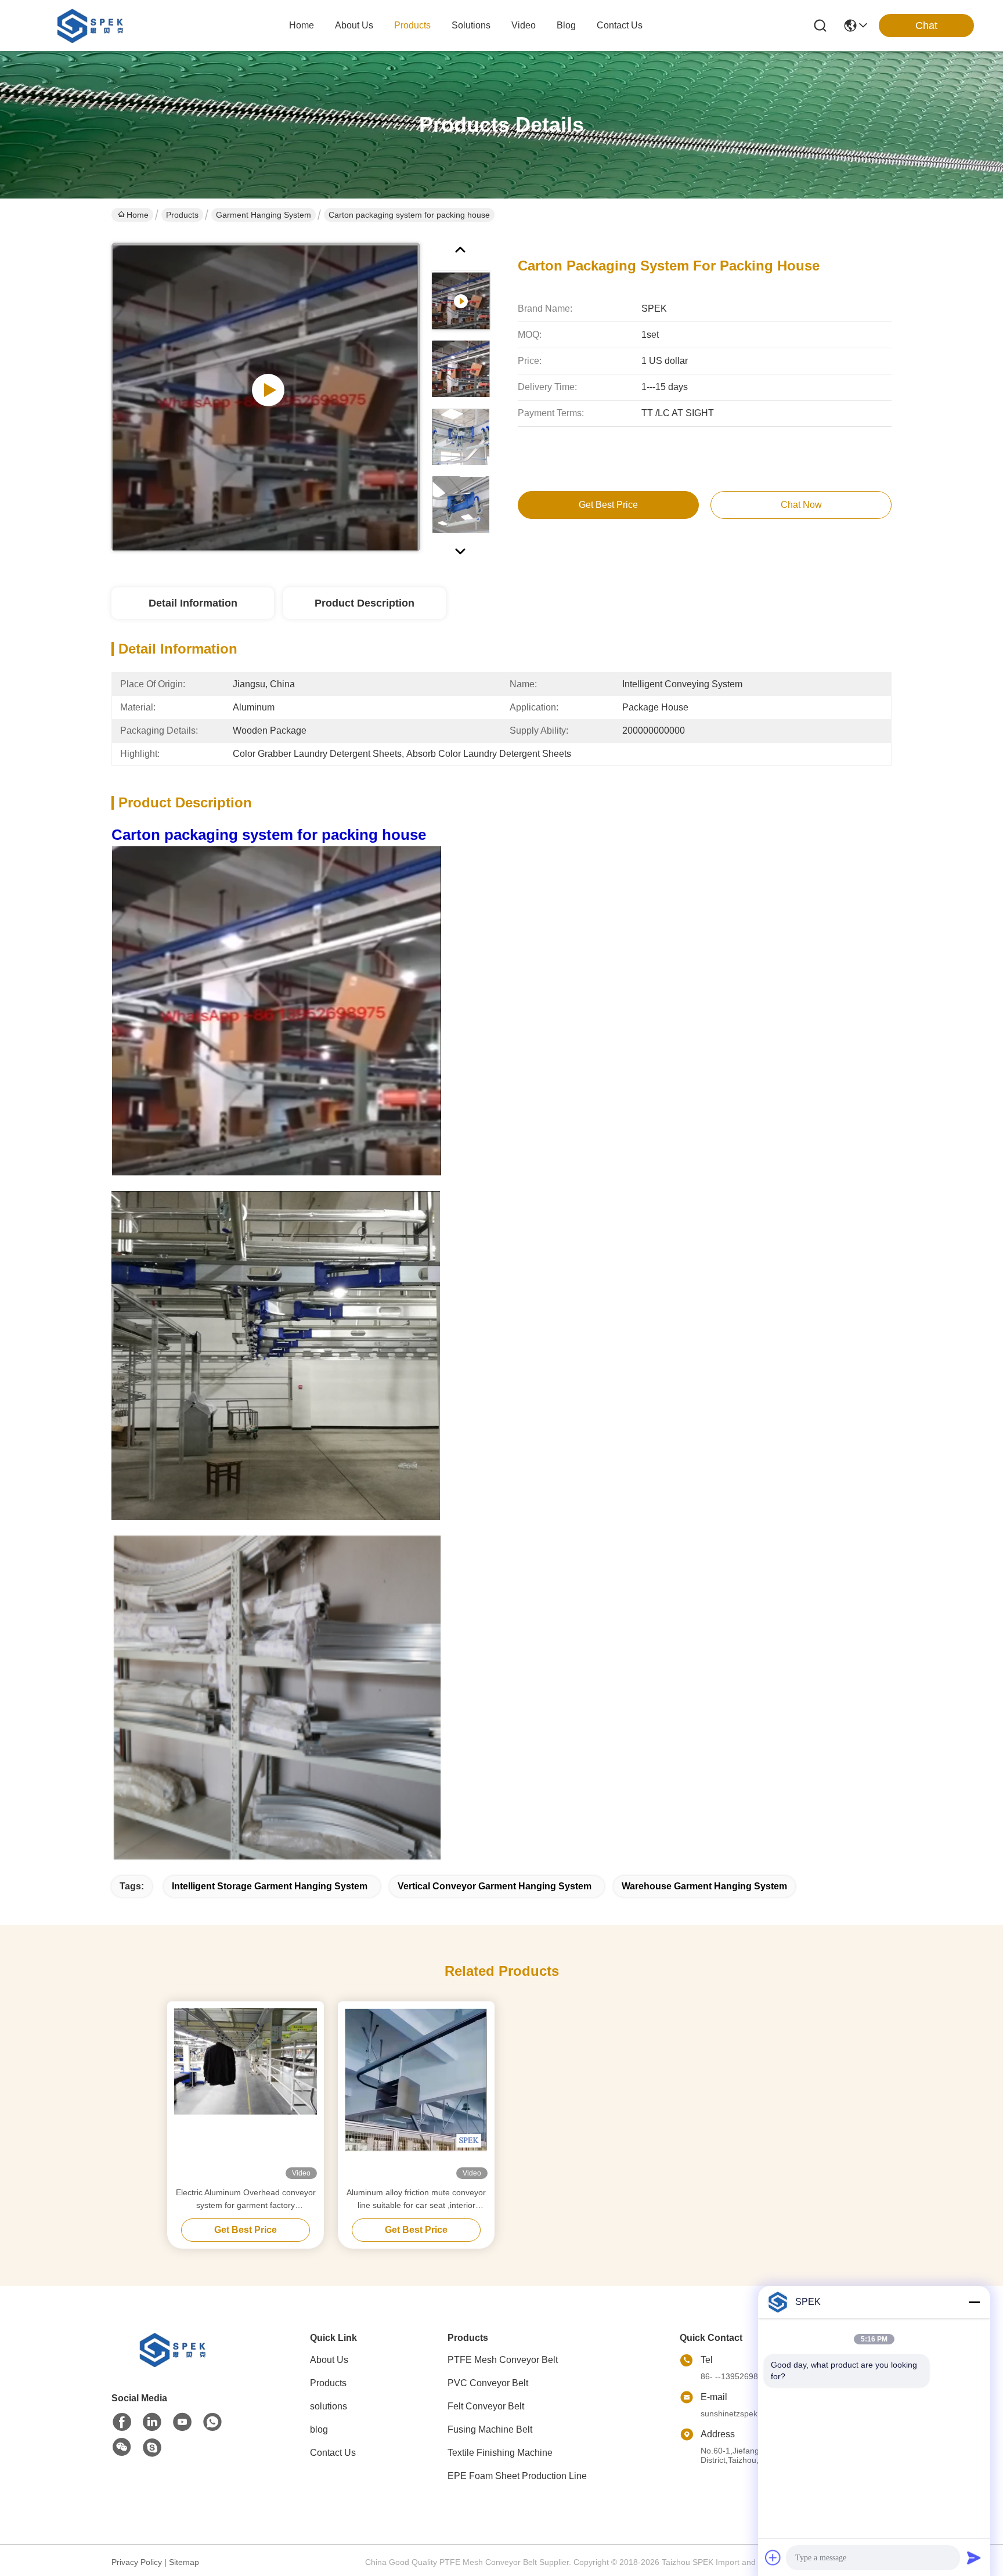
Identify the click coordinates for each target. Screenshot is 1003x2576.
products (412, 25)
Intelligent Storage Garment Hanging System (270, 1886)
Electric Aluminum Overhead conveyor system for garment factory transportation (246, 2200)
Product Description (365, 603)
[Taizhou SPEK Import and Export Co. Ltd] (93, 26)
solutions (471, 25)
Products (182, 215)
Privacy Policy (137, 2562)
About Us (329, 2360)
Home (302, 25)
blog (566, 25)
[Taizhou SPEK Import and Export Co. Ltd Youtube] (182, 2422)
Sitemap (184, 2562)
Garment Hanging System (264, 215)
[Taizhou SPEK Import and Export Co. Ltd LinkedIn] (152, 2422)
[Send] (974, 2557)
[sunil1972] (152, 2448)
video (524, 25)
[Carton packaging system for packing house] (266, 397)
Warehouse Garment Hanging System (704, 1886)
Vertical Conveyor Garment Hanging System (495, 1886)
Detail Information (193, 603)
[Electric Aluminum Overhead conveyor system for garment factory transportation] (246, 2094)
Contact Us (333, 2453)
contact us (620, 25)
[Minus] (974, 2302)
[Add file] (773, 2557)
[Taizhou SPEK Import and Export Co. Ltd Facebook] (122, 2422)
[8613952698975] (212, 2422)
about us (354, 25)
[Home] (175, 2364)
